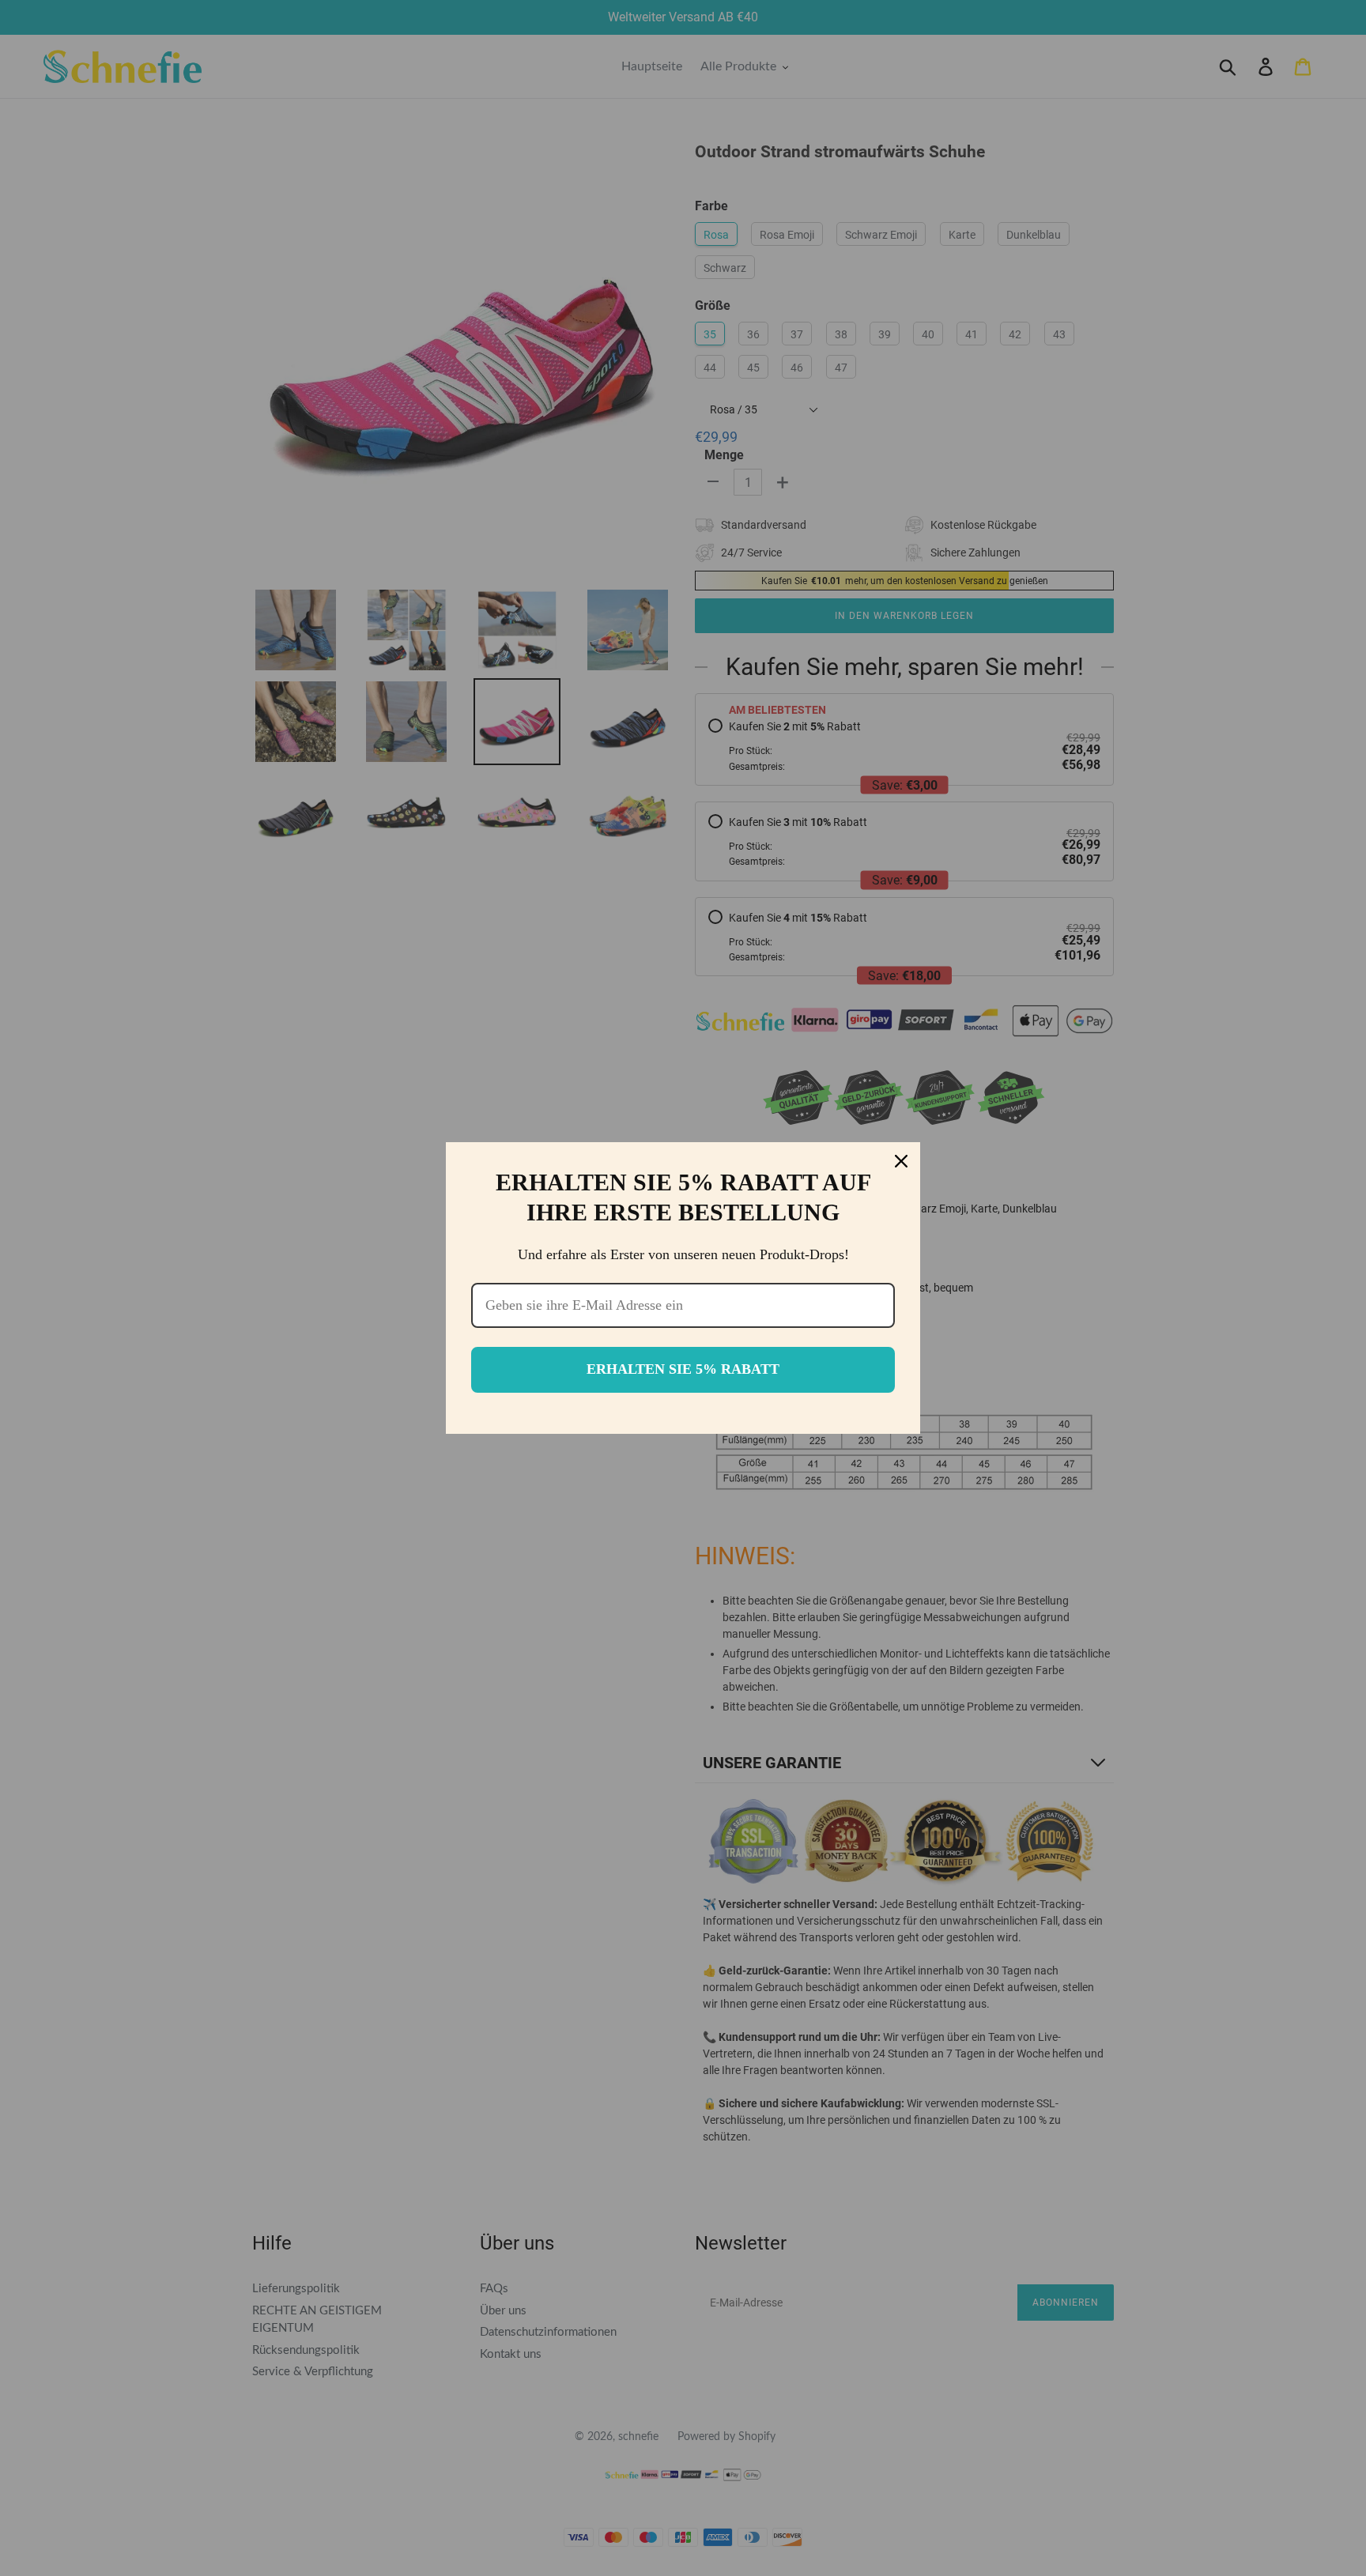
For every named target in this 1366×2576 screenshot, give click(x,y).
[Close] (901, 1161)
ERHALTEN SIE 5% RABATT (683, 1369)
